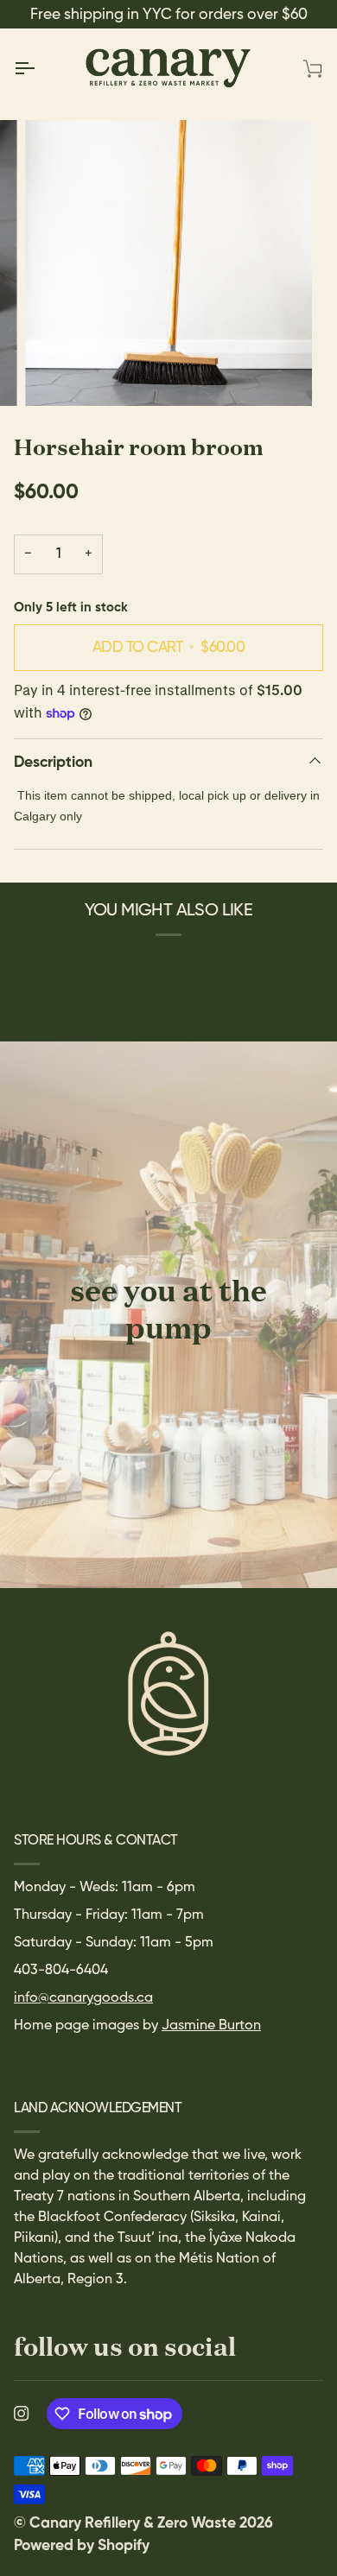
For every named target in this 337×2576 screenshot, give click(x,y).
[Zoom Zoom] (168, 263)
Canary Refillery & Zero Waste (134, 2523)
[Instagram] (22, 2414)
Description (53, 763)
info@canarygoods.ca (83, 1998)
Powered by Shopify (82, 2546)
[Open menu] (40, 68)
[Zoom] (57, 373)
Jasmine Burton (211, 2026)
